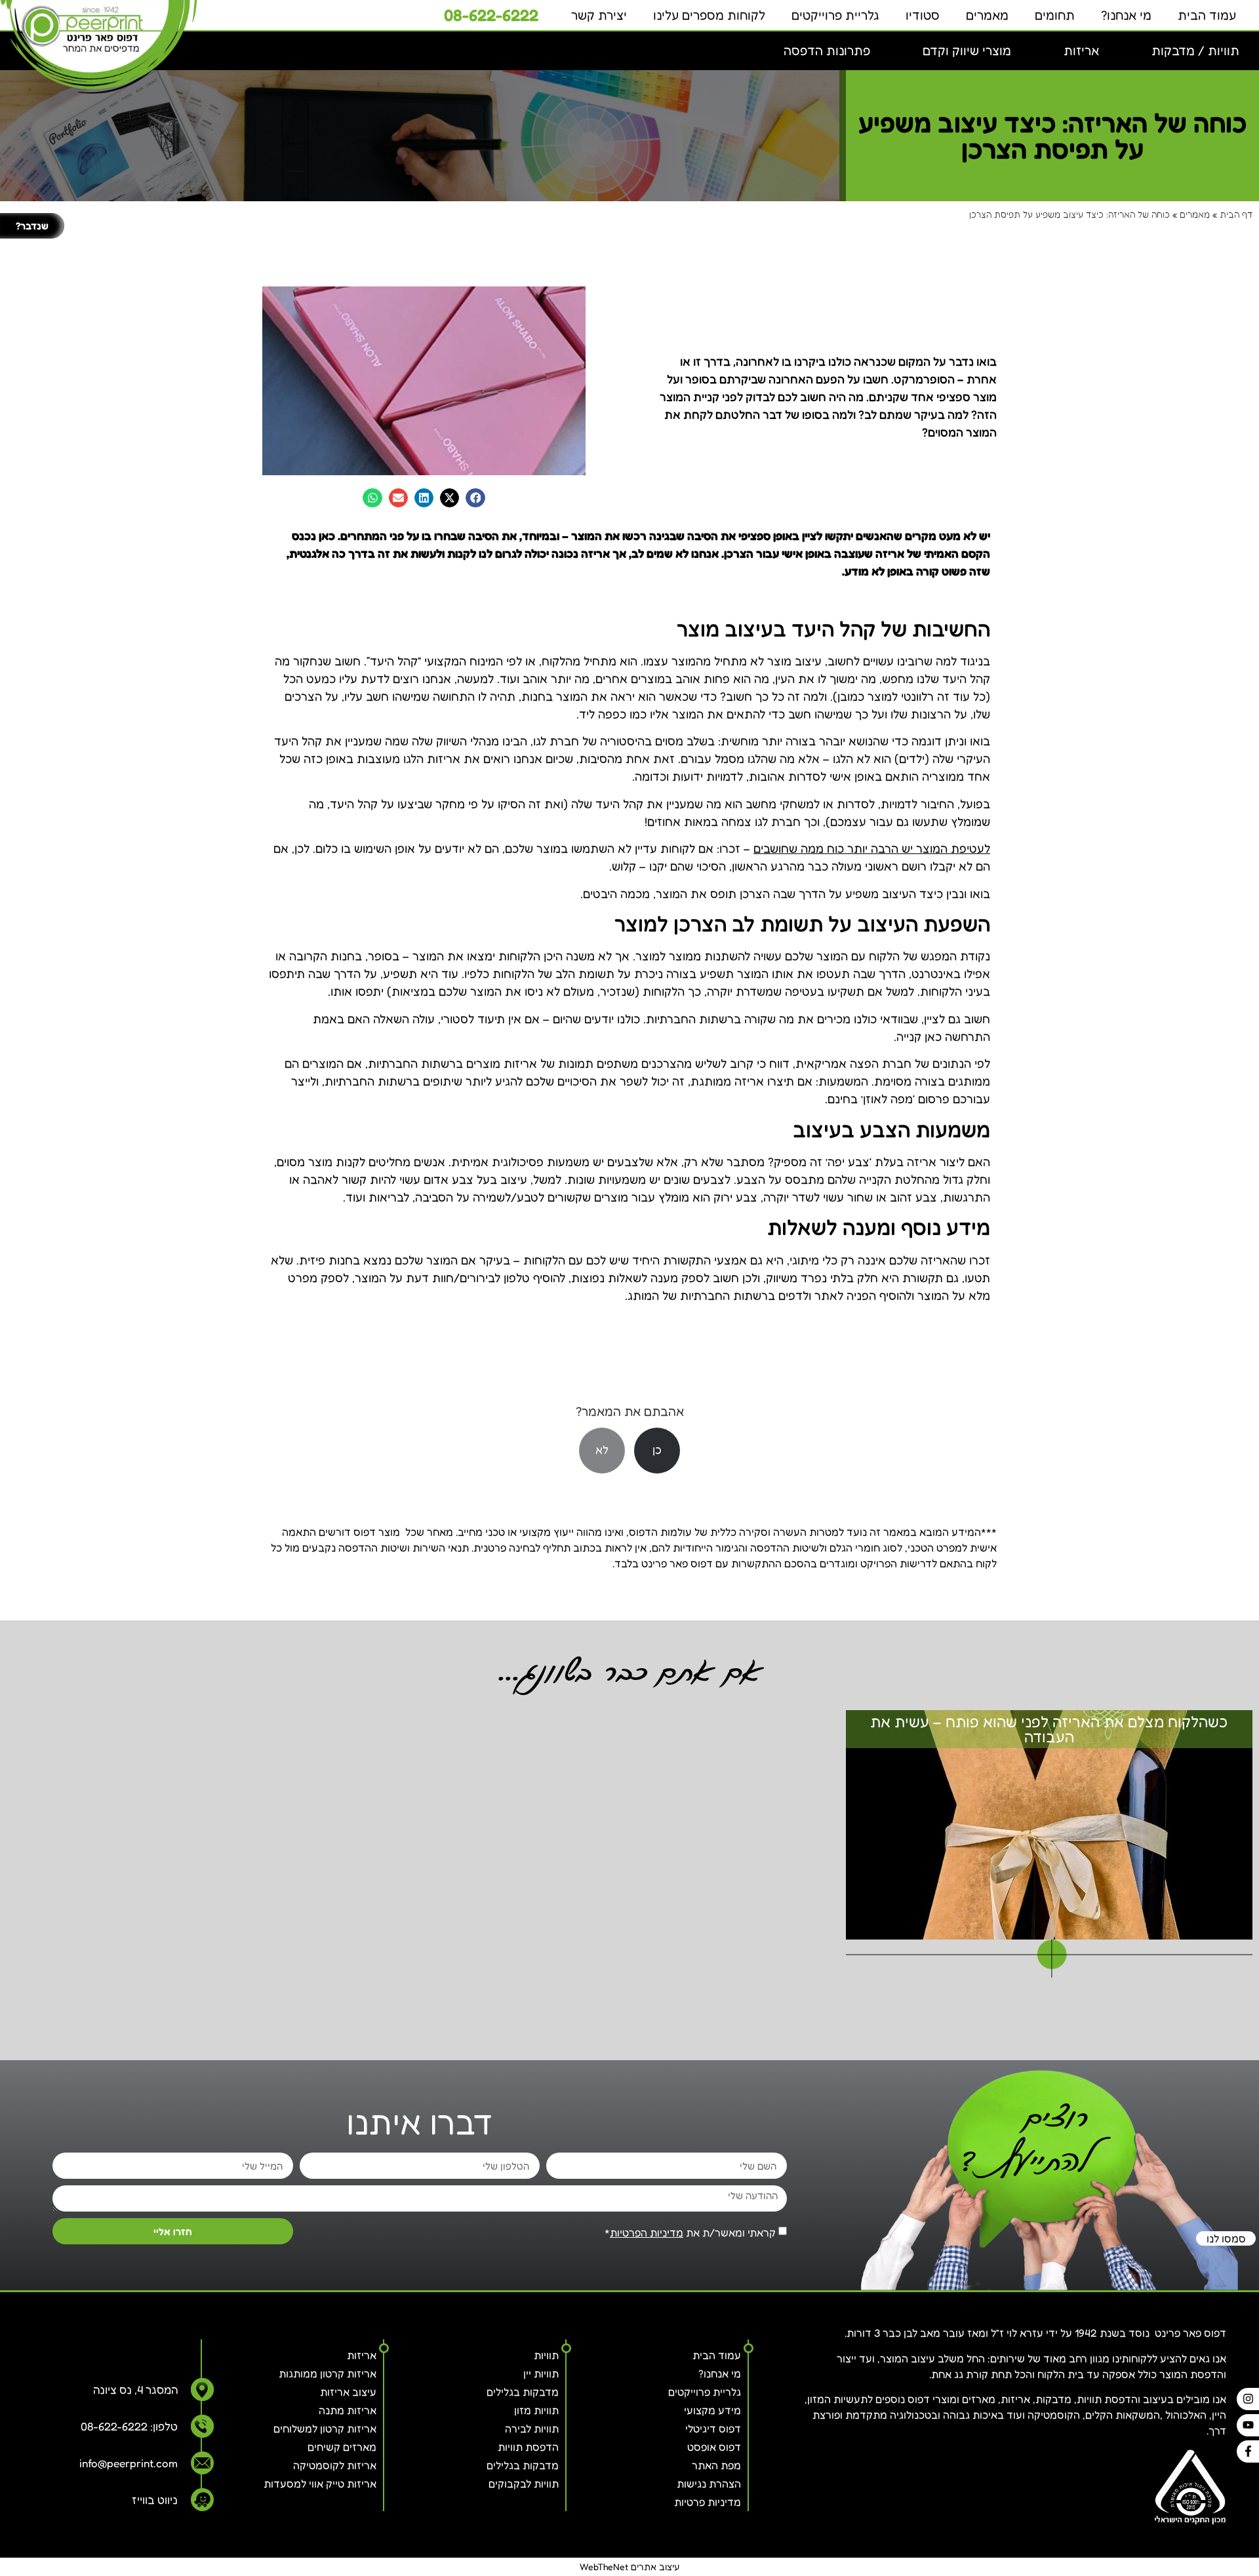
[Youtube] (1248, 2425)
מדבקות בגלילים (523, 2392)
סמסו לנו (1226, 2238)
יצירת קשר (599, 15)
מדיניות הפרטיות (647, 2233)
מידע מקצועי (712, 2410)
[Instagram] (1248, 2399)
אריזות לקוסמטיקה (335, 2465)
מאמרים (987, 15)
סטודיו (923, 15)
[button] (1195, 51)
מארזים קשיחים (342, 2447)
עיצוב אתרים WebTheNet (629, 2566)
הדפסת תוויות (528, 2447)
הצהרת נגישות (709, 2484)
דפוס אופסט (714, 2447)
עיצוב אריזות (348, 2392)
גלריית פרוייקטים (835, 15)
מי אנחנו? (1126, 15)
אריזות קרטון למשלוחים (325, 2429)
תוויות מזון (536, 2410)
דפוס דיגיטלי (713, 2429)
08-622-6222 (491, 15)
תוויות (546, 2355)
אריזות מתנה (348, 2410)
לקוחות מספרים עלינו (709, 15)
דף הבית (1236, 214)
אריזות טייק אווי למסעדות (320, 2484)
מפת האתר (716, 2465)
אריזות (362, 2355)
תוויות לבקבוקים (524, 2484)
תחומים (1055, 15)
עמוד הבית (1207, 15)
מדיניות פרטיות (708, 2502)
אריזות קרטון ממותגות (328, 2373)
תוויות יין (541, 2373)
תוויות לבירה (532, 2429)
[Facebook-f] (1248, 2451)
